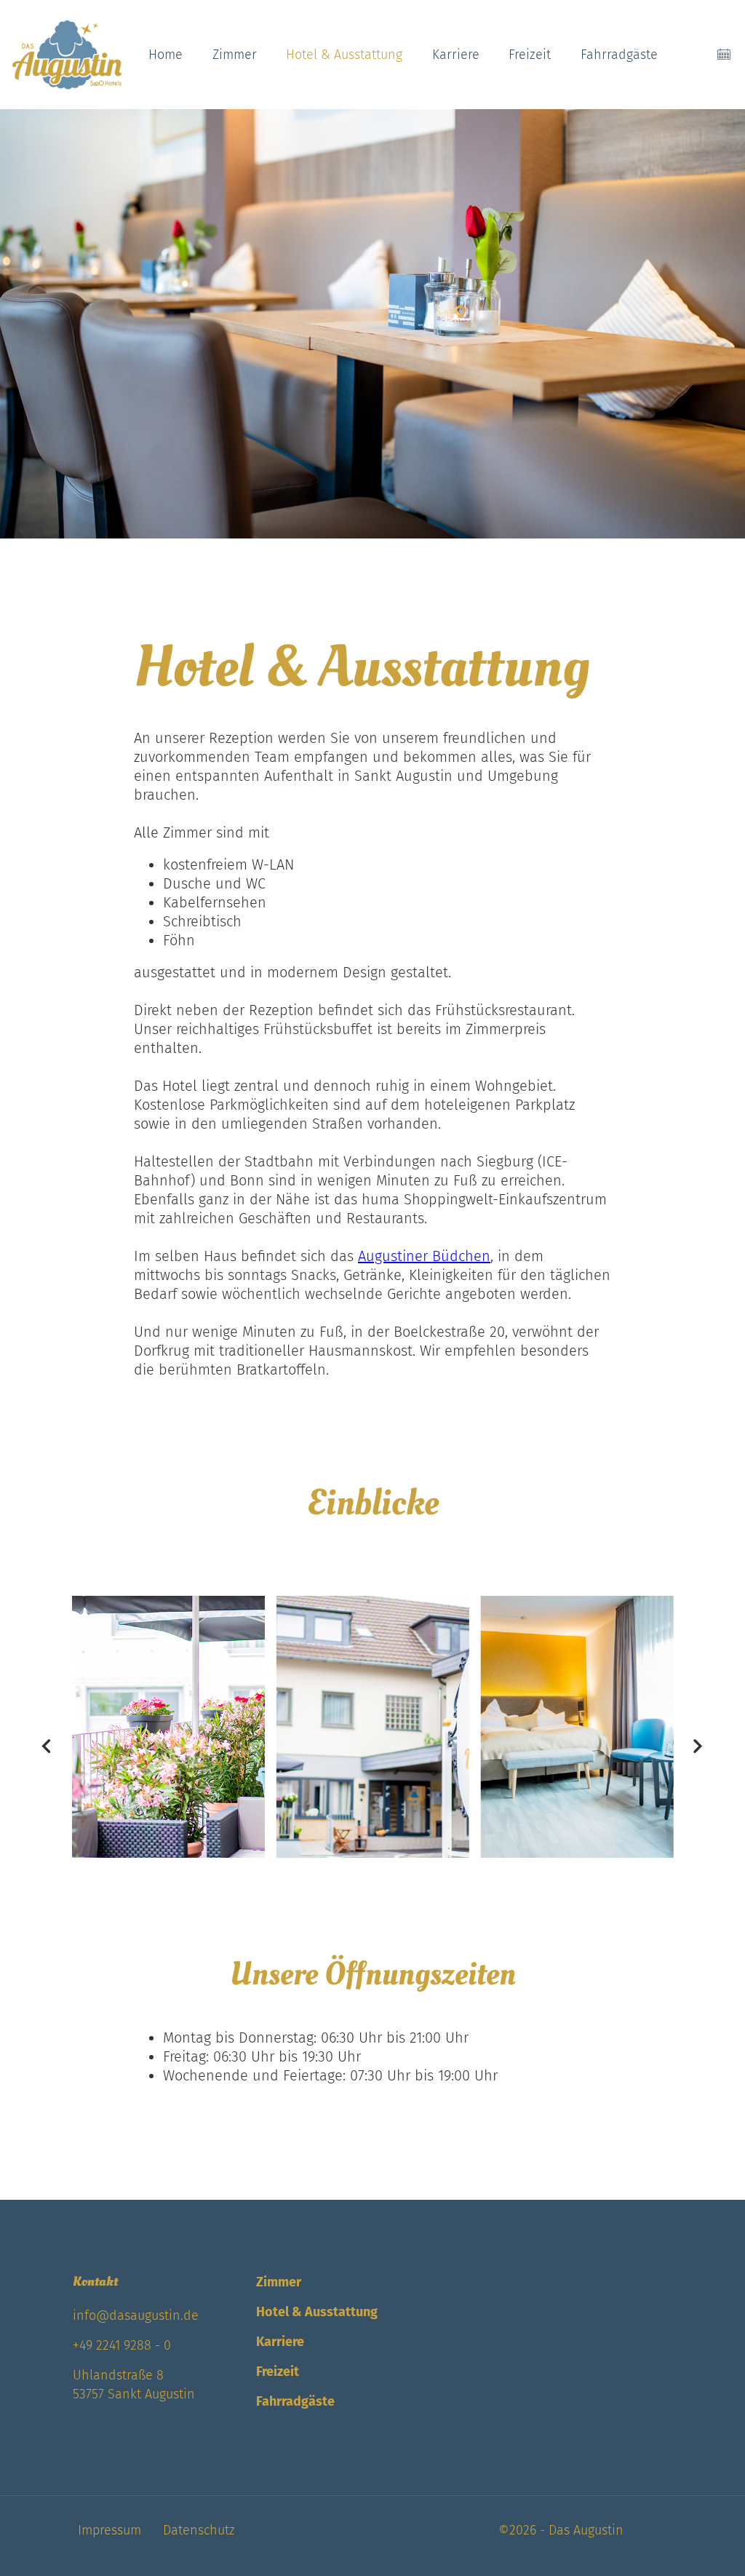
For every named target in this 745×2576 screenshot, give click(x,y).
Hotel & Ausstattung (344, 55)
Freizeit (530, 55)
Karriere (456, 55)
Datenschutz (199, 2530)
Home (166, 55)
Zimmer (235, 55)
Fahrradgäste (619, 55)
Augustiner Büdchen (424, 1256)
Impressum (109, 2530)
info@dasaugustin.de (136, 2315)
